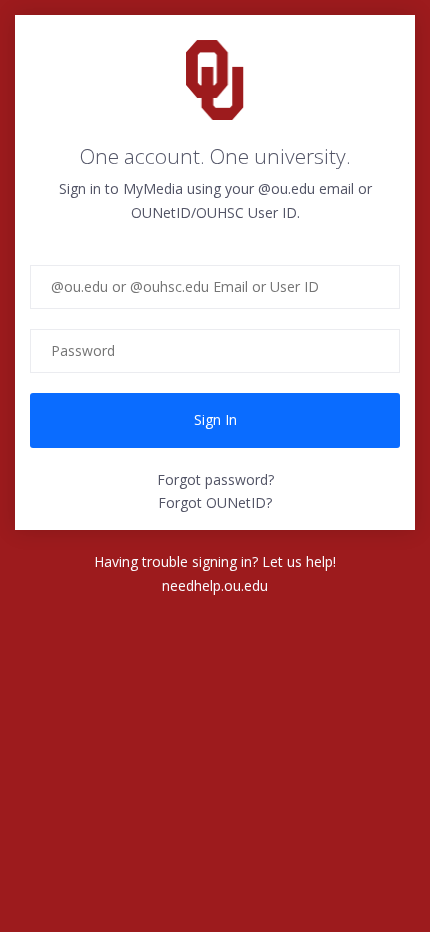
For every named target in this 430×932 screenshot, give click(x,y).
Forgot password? (215, 479)
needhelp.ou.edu (215, 585)
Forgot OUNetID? (215, 502)
